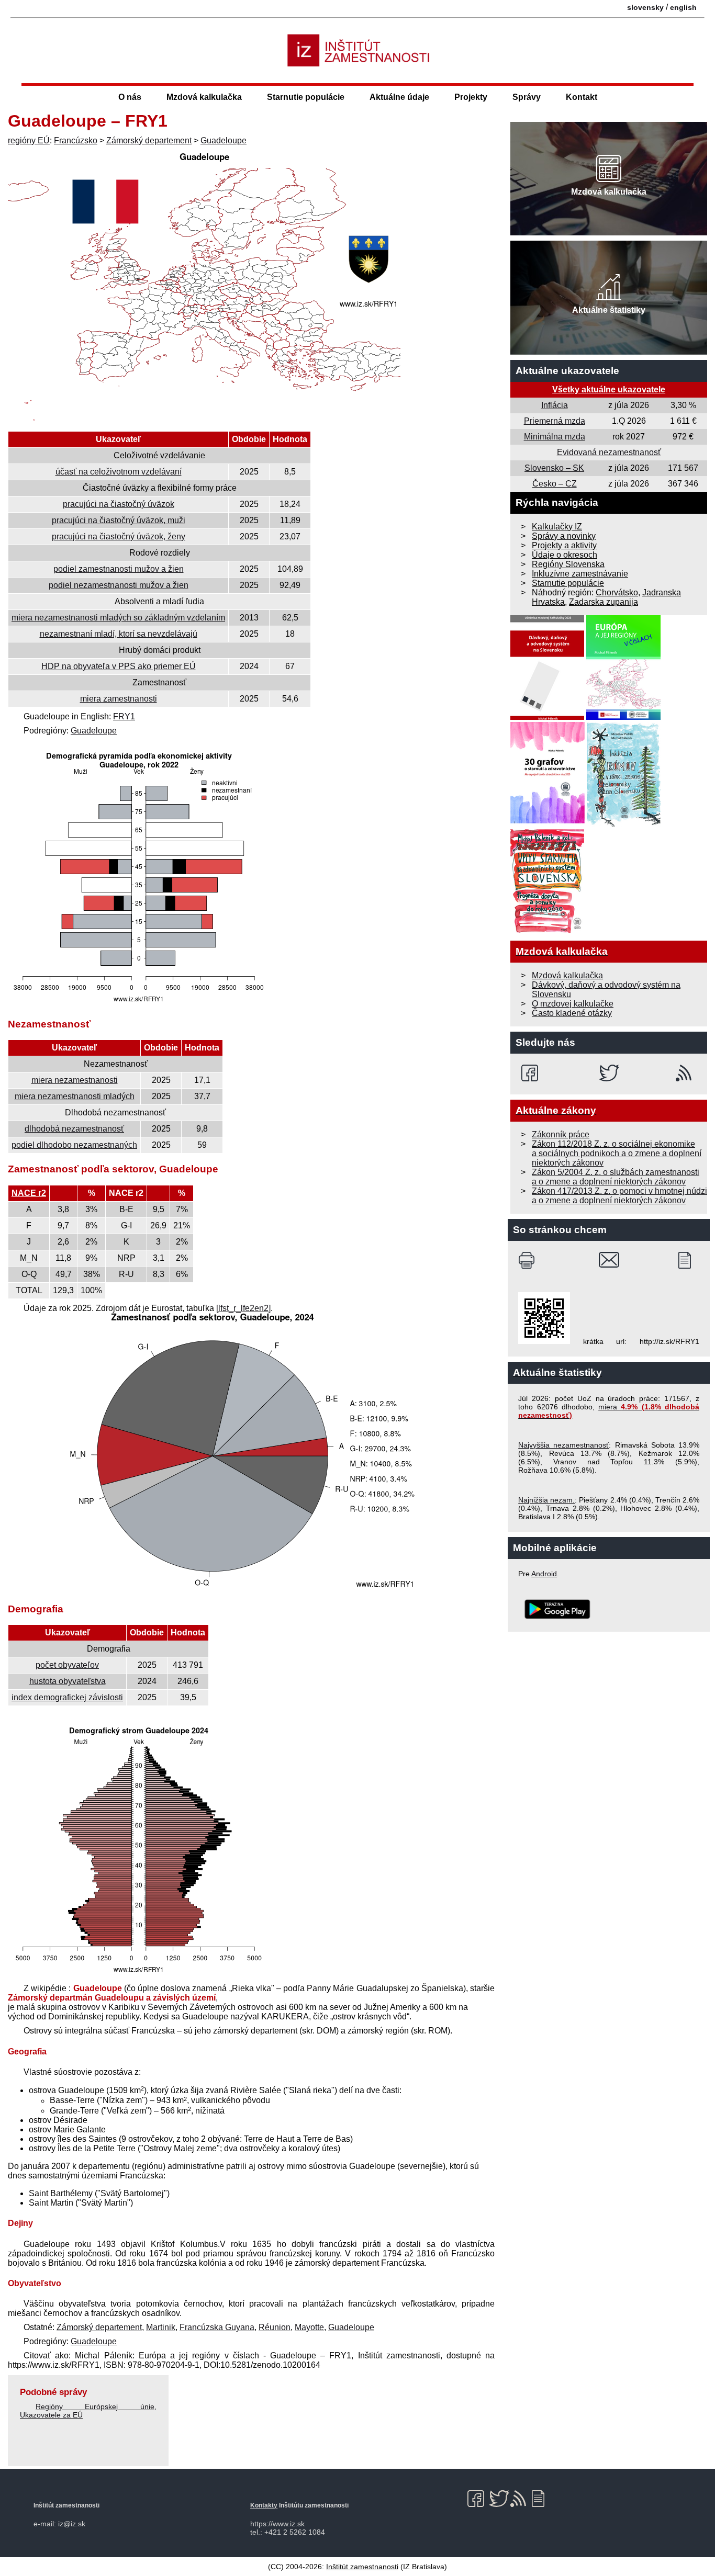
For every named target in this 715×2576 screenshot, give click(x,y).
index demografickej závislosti (67, 1697)
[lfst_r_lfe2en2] (243, 1308)
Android (544, 1574)
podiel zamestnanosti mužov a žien (119, 569)
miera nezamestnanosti (75, 1080)
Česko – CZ (555, 484)
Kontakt (582, 97)
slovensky (645, 7)
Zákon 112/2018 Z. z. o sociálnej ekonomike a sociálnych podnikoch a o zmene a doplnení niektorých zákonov (617, 1153)
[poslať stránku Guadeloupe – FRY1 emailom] (609, 1260)
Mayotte (309, 2327)
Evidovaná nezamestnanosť (609, 452)
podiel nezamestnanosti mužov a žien (119, 585)
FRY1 (124, 716)
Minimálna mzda (555, 437)
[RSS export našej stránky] (686, 1073)
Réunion (275, 2327)
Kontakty (264, 2505)
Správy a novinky (564, 536)
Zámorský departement (149, 140)
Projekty (471, 97)
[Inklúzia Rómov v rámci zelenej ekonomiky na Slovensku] (624, 824)
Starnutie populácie (306, 97)
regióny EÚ (29, 140)
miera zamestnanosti (119, 699)
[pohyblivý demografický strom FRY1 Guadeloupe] (139, 1974)
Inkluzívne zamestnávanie (580, 574)
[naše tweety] (609, 1073)
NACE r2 (29, 1193)
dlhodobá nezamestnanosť (74, 1129)
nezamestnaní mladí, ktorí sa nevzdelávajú (119, 634)
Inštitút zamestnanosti (362, 2567)
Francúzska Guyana (217, 2327)
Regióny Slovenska (568, 564)
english (683, 7)
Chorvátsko (617, 592)
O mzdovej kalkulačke (573, 1004)
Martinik (161, 2327)
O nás (130, 97)
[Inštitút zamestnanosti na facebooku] (532, 1073)
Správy (527, 97)
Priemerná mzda (555, 421)
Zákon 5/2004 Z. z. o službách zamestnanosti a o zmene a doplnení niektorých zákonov (616, 1177)
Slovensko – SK (554, 468)
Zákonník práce (561, 1134)
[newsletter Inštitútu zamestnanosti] (689, 1260)
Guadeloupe (224, 140)
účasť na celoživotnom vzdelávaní (119, 472)
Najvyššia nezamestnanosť (563, 1445)
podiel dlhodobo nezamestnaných (74, 1145)
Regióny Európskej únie (95, 2406)
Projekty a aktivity (564, 545)
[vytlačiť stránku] (529, 1260)
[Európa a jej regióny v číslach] (623, 717)
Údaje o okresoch (565, 555)
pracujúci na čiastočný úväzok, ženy (119, 536)
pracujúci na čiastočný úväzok (119, 504)
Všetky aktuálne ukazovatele (609, 389)
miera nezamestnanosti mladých (75, 1096)
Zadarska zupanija (604, 602)
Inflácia (555, 405)
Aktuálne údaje (399, 97)
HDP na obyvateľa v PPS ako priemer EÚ (119, 666)
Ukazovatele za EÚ (51, 2415)
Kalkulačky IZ (557, 527)
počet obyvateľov (67, 1665)
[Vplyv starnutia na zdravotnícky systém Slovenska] (548, 930)
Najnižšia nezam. (546, 1500)
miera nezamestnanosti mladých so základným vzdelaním (118, 618)
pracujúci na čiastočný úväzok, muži (119, 520)
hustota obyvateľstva (68, 1681)
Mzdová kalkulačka (204, 97)
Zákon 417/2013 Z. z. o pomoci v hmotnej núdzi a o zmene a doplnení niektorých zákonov (619, 1196)
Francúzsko (76, 140)
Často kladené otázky (572, 1013)
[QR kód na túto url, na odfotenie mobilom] (544, 1341)
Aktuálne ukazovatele (567, 371)
